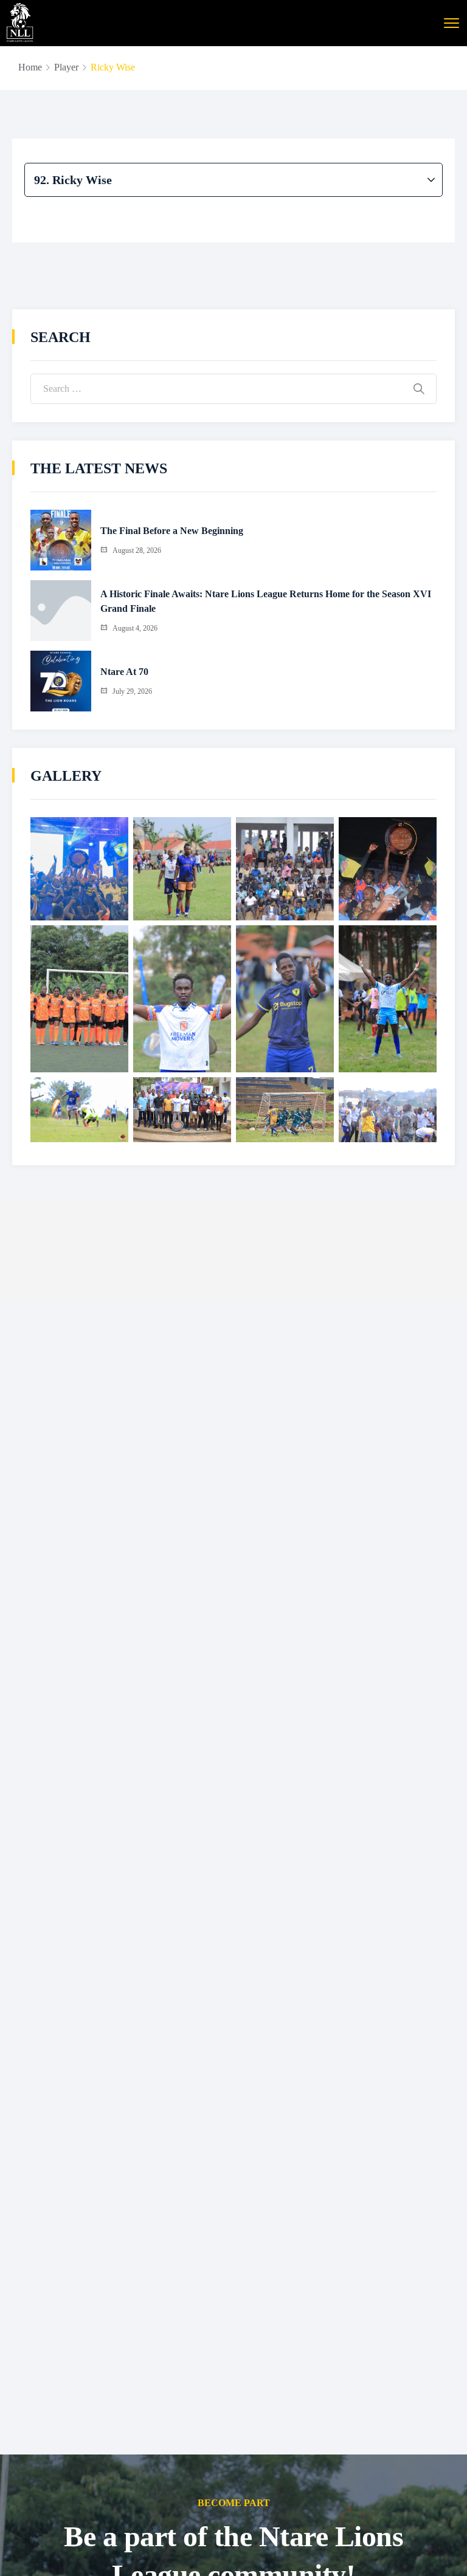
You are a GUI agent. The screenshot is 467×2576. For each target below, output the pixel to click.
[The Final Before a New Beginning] (61, 540)
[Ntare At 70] (61, 681)
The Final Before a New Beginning (172, 531)
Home (30, 67)
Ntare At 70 (124, 672)
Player (66, 67)
